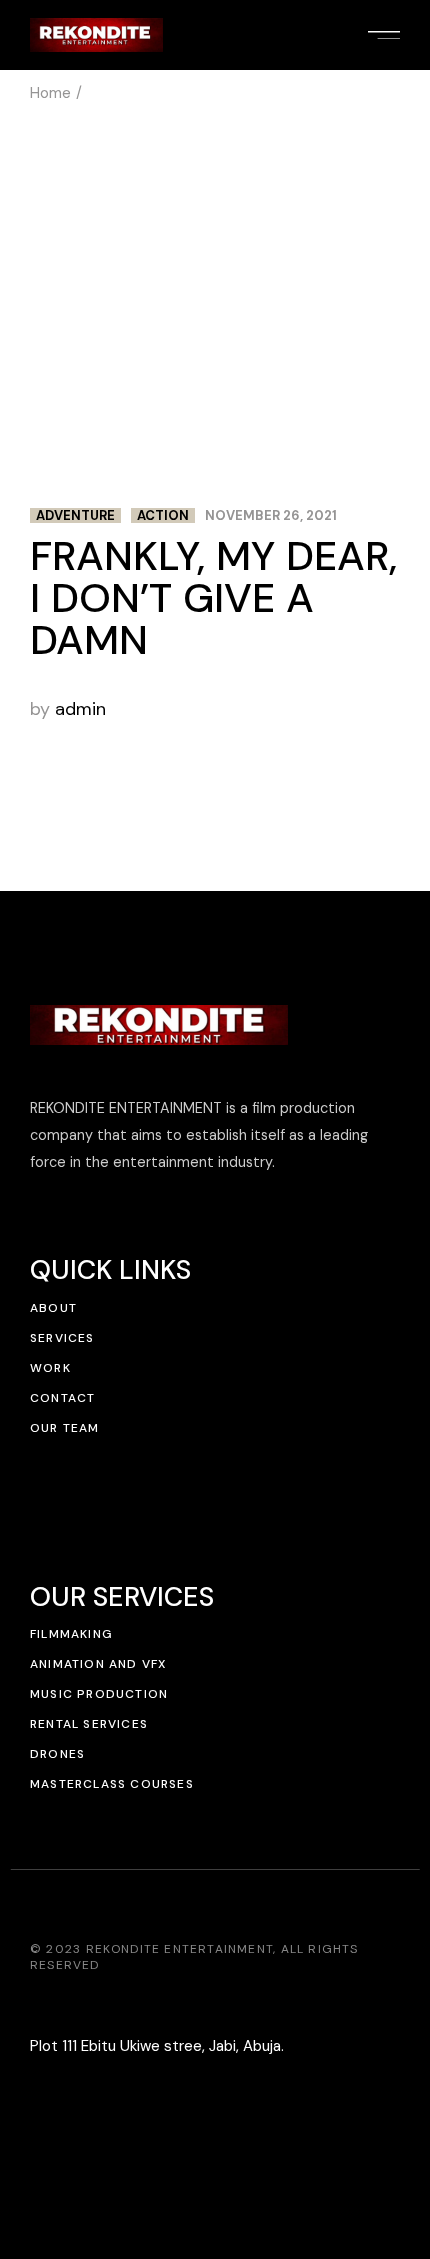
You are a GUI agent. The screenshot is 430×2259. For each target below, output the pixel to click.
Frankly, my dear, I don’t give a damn (213, 598)
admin (80, 709)
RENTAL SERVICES (89, 1724)
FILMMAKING (71, 1634)
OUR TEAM (65, 1428)
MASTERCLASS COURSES (112, 1784)
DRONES (57, 1754)
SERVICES (62, 1338)
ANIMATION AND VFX (98, 1664)
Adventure (75, 515)
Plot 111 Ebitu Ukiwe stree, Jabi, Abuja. (157, 2046)
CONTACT (62, 1398)
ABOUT (53, 1308)
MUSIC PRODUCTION (99, 1694)
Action (163, 515)
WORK (50, 1368)
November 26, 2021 (271, 515)
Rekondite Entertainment (180, 1949)
